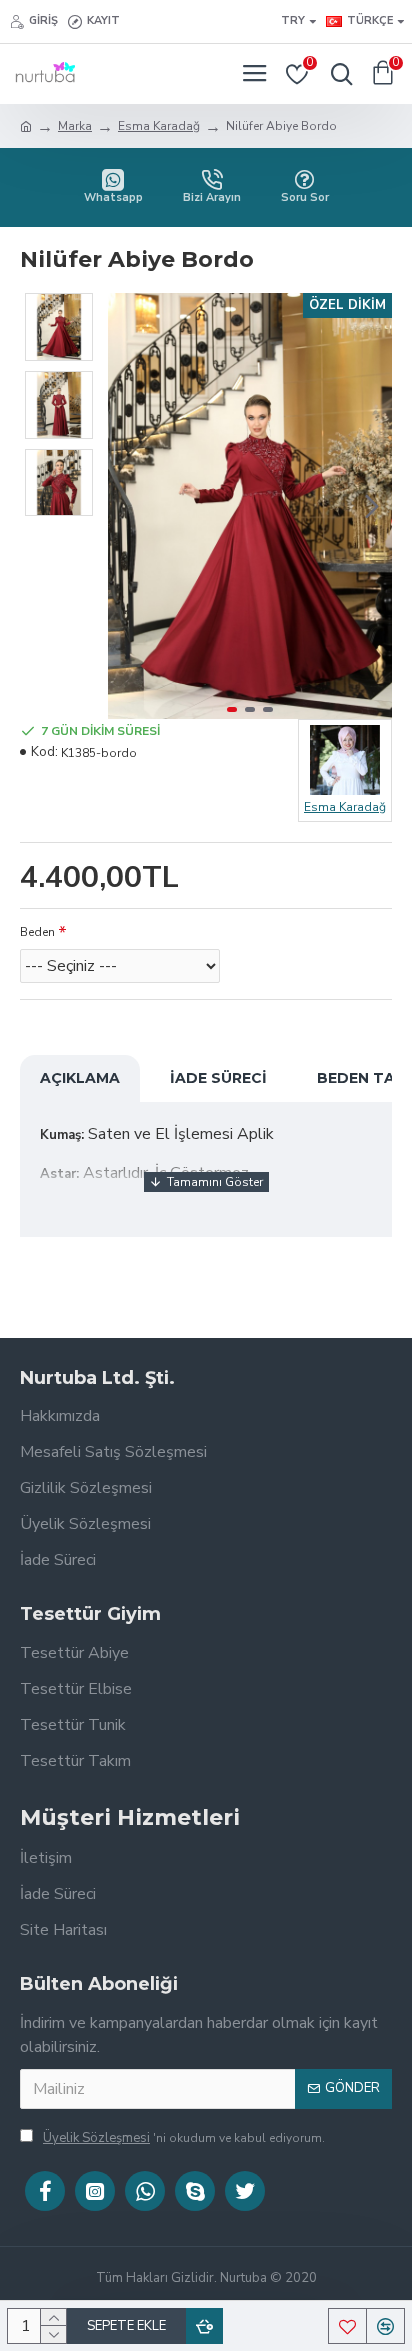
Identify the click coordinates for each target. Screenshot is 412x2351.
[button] (128, 506)
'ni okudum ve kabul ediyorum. (184, 2138)
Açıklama (80, 1078)
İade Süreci (218, 1078)
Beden (37, 932)
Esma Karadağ (159, 126)
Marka (75, 126)
